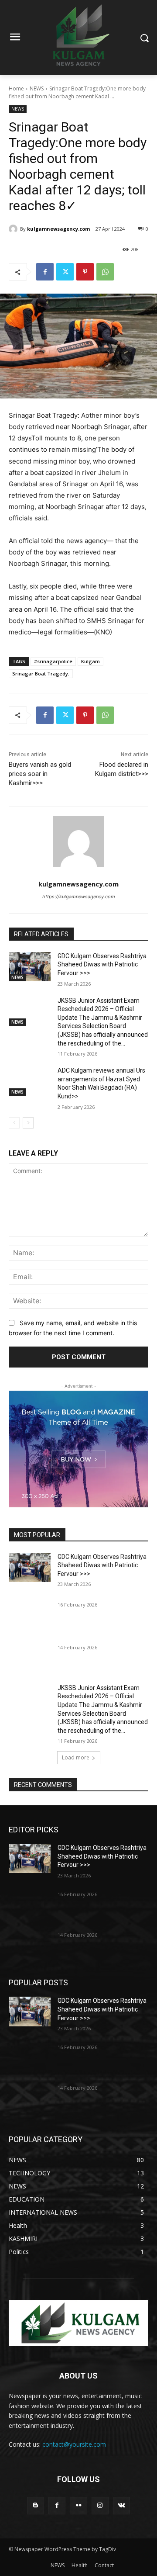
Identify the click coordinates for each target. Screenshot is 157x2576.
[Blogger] (36, 2505)
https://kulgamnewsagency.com (79, 897)
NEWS (37, 88)
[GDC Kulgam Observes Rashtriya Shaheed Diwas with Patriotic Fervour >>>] (30, 967)
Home (16, 88)
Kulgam (90, 661)
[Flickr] (78, 2505)
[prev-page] (14, 1123)
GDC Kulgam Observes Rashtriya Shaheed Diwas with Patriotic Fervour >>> (102, 964)
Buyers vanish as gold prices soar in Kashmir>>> (40, 774)
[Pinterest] (85, 272)
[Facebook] (45, 272)
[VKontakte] (121, 2505)
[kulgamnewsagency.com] (14, 229)
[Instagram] (100, 2505)
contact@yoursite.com (74, 2444)
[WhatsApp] (105, 272)
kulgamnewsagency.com (58, 229)
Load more (76, 1757)
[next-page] (28, 1123)
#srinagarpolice (53, 661)
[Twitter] (65, 272)
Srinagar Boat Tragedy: (41, 673)
